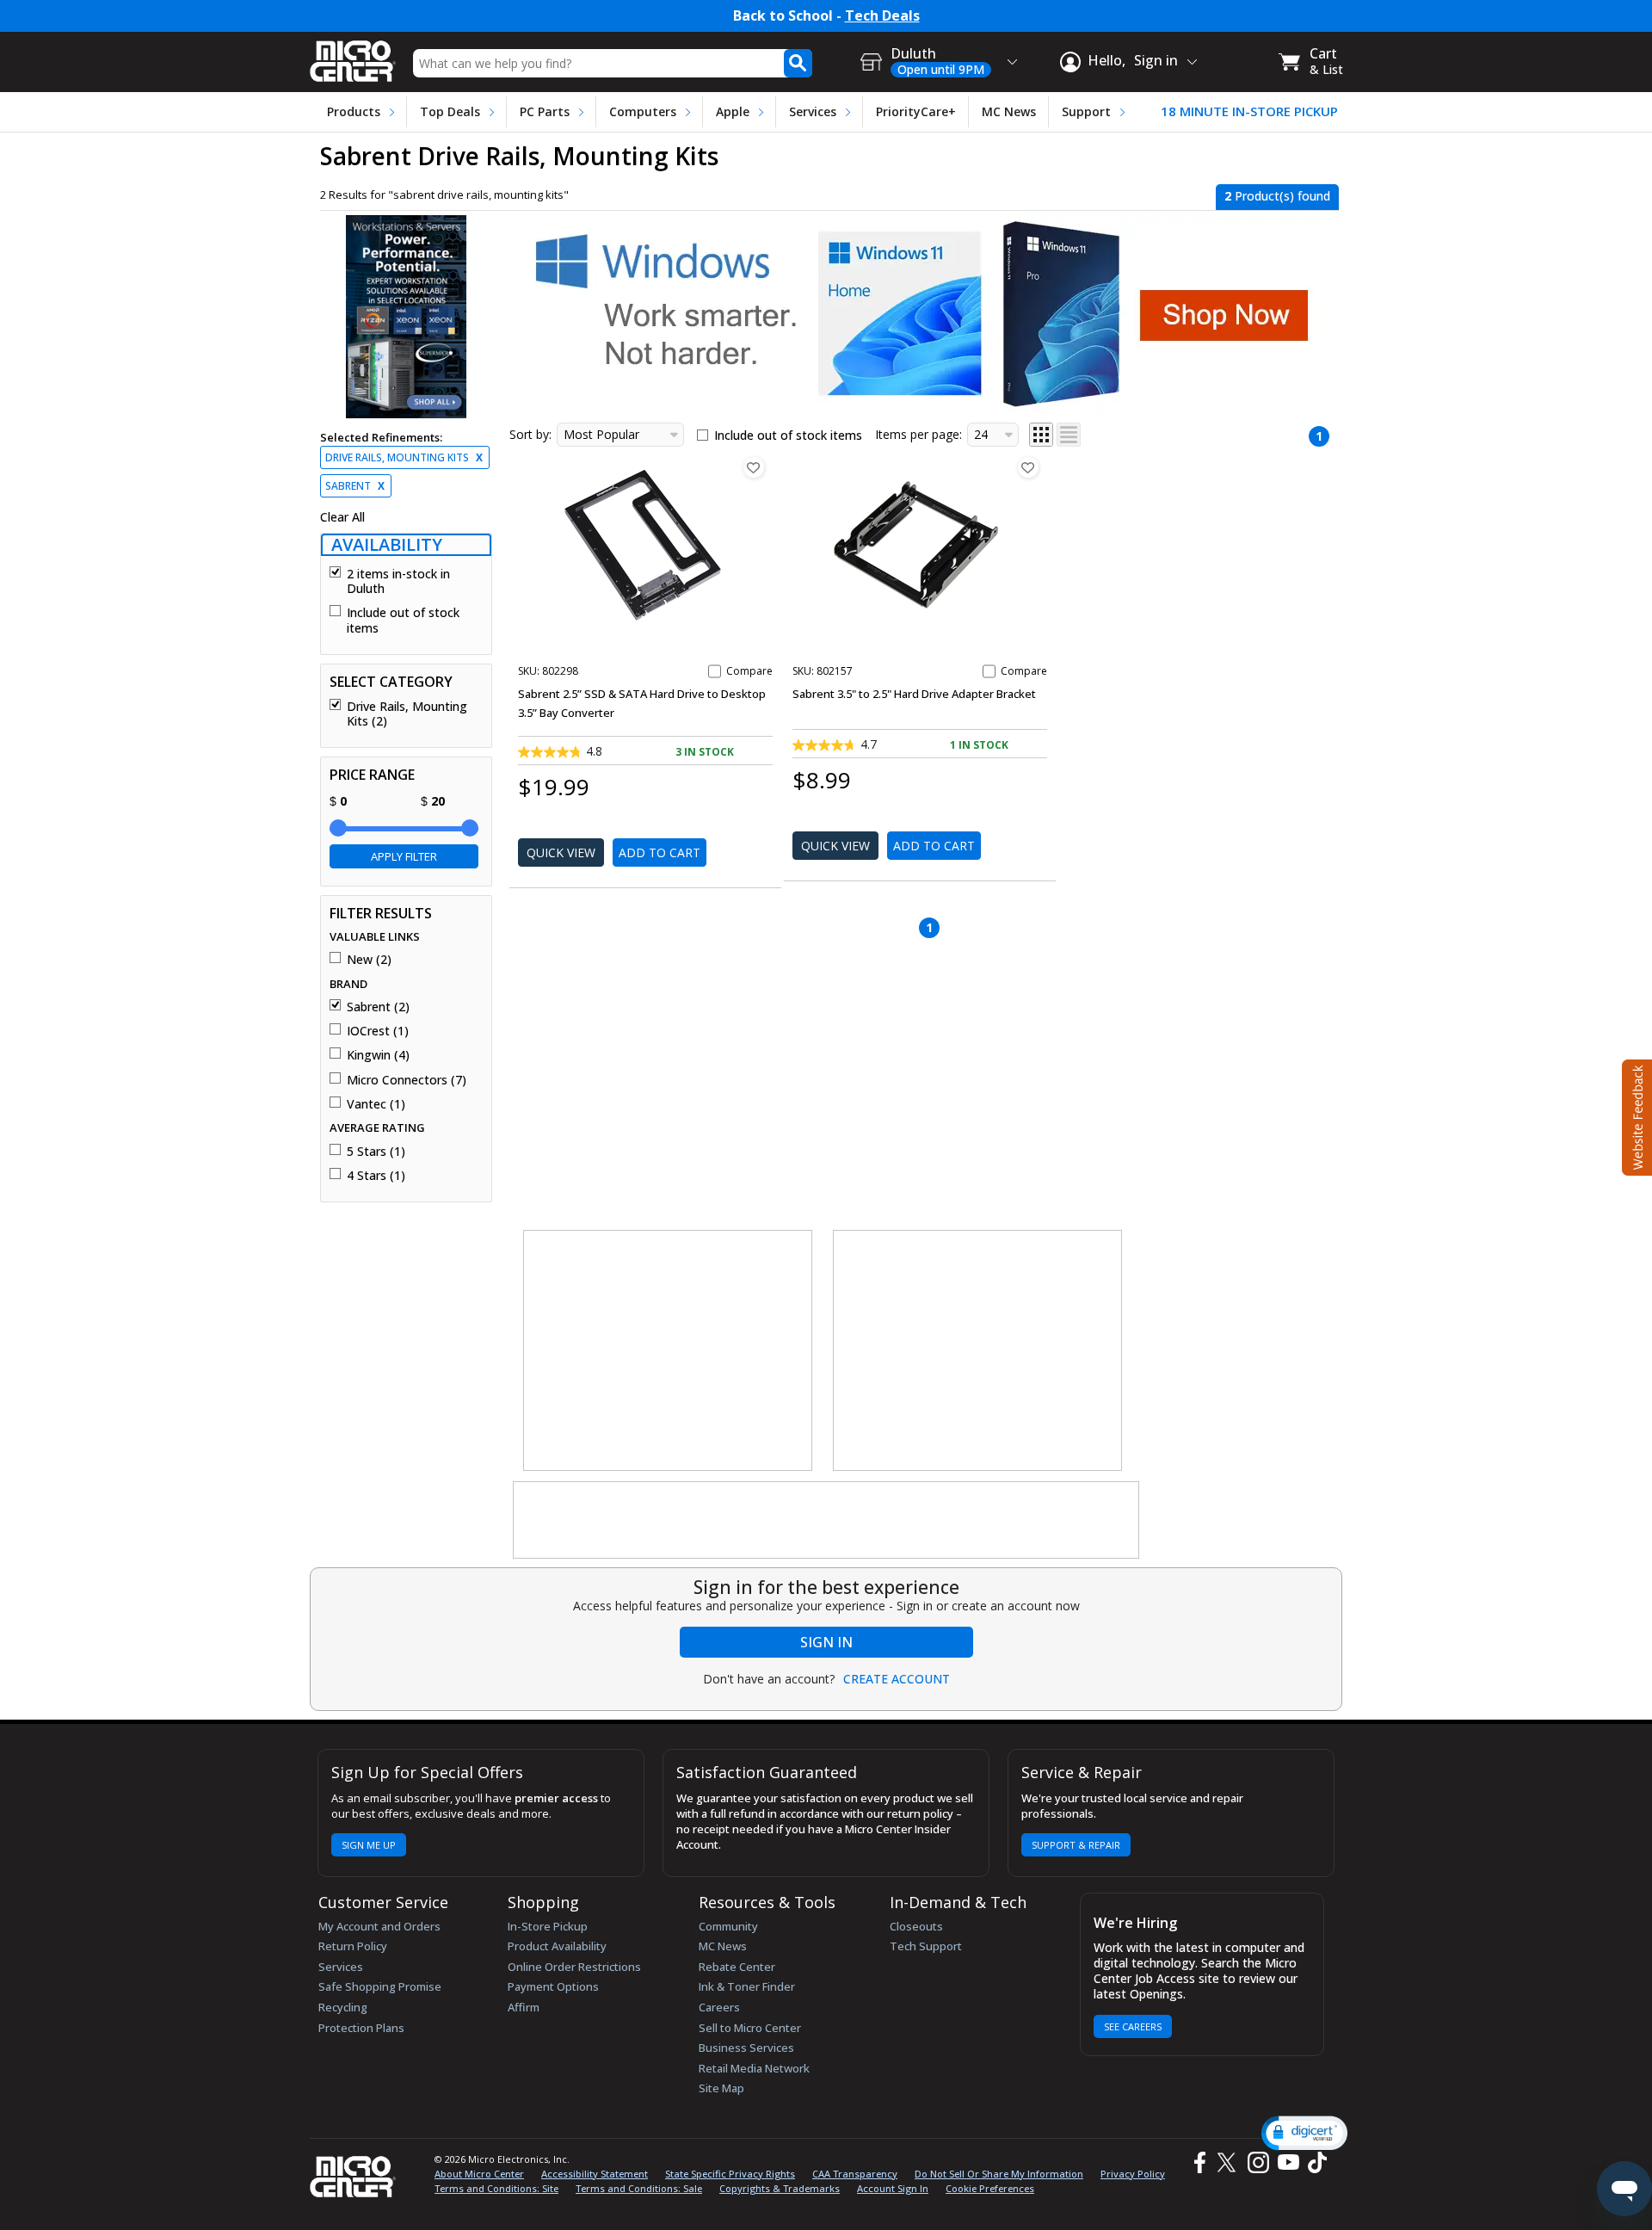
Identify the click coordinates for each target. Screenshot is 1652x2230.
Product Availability (557, 1946)
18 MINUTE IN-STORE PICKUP (1249, 111)
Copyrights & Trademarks (780, 2188)
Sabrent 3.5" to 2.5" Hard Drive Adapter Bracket (914, 694)
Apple (733, 111)
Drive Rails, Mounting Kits (404, 457)
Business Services (746, 2048)
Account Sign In (893, 2188)
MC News (1009, 111)
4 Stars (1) (376, 1176)
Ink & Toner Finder (747, 1986)
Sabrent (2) (378, 1007)
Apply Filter (404, 856)
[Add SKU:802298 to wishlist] (754, 467)
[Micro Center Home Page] (353, 56)
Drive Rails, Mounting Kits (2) (407, 714)
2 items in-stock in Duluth (398, 581)
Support (1086, 111)
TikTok (1314, 2162)
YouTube (1288, 2162)
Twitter (1229, 2162)
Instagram (1257, 2162)
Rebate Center (737, 1967)
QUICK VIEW (561, 852)
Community (728, 1926)
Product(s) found (1277, 196)
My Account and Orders (379, 1926)
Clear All (342, 517)
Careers (719, 2007)
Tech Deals (882, 16)
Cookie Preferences (990, 2188)
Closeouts (916, 1926)
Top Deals (450, 111)
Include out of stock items (403, 620)
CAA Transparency (855, 2174)
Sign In (826, 1642)
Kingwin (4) (378, 1055)
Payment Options (553, 1986)
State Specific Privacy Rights (730, 2174)
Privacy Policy (1133, 2174)
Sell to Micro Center (750, 2028)
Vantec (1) (376, 1104)
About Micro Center (479, 2174)
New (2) (369, 960)
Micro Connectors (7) (407, 1080)
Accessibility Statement (595, 2174)
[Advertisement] (669, 1351)
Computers (643, 111)
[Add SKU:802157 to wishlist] (1028, 467)
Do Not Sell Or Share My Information (999, 2174)
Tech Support (926, 1946)
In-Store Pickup (548, 1926)
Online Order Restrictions (574, 1967)
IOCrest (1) (378, 1031)
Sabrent (355, 486)
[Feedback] (1635, 1115)
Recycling (343, 2007)
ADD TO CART (660, 852)
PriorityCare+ (916, 111)
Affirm (524, 2007)
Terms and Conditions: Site (496, 2188)
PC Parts (545, 111)
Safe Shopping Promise (380, 1986)
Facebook (1198, 2162)
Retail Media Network (754, 2068)
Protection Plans (361, 2028)
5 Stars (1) (376, 1152)
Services (813, 111)
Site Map (721, 2088)
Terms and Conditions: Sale (639, 2188)
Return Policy (353, 1946)
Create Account (897, 1679)
